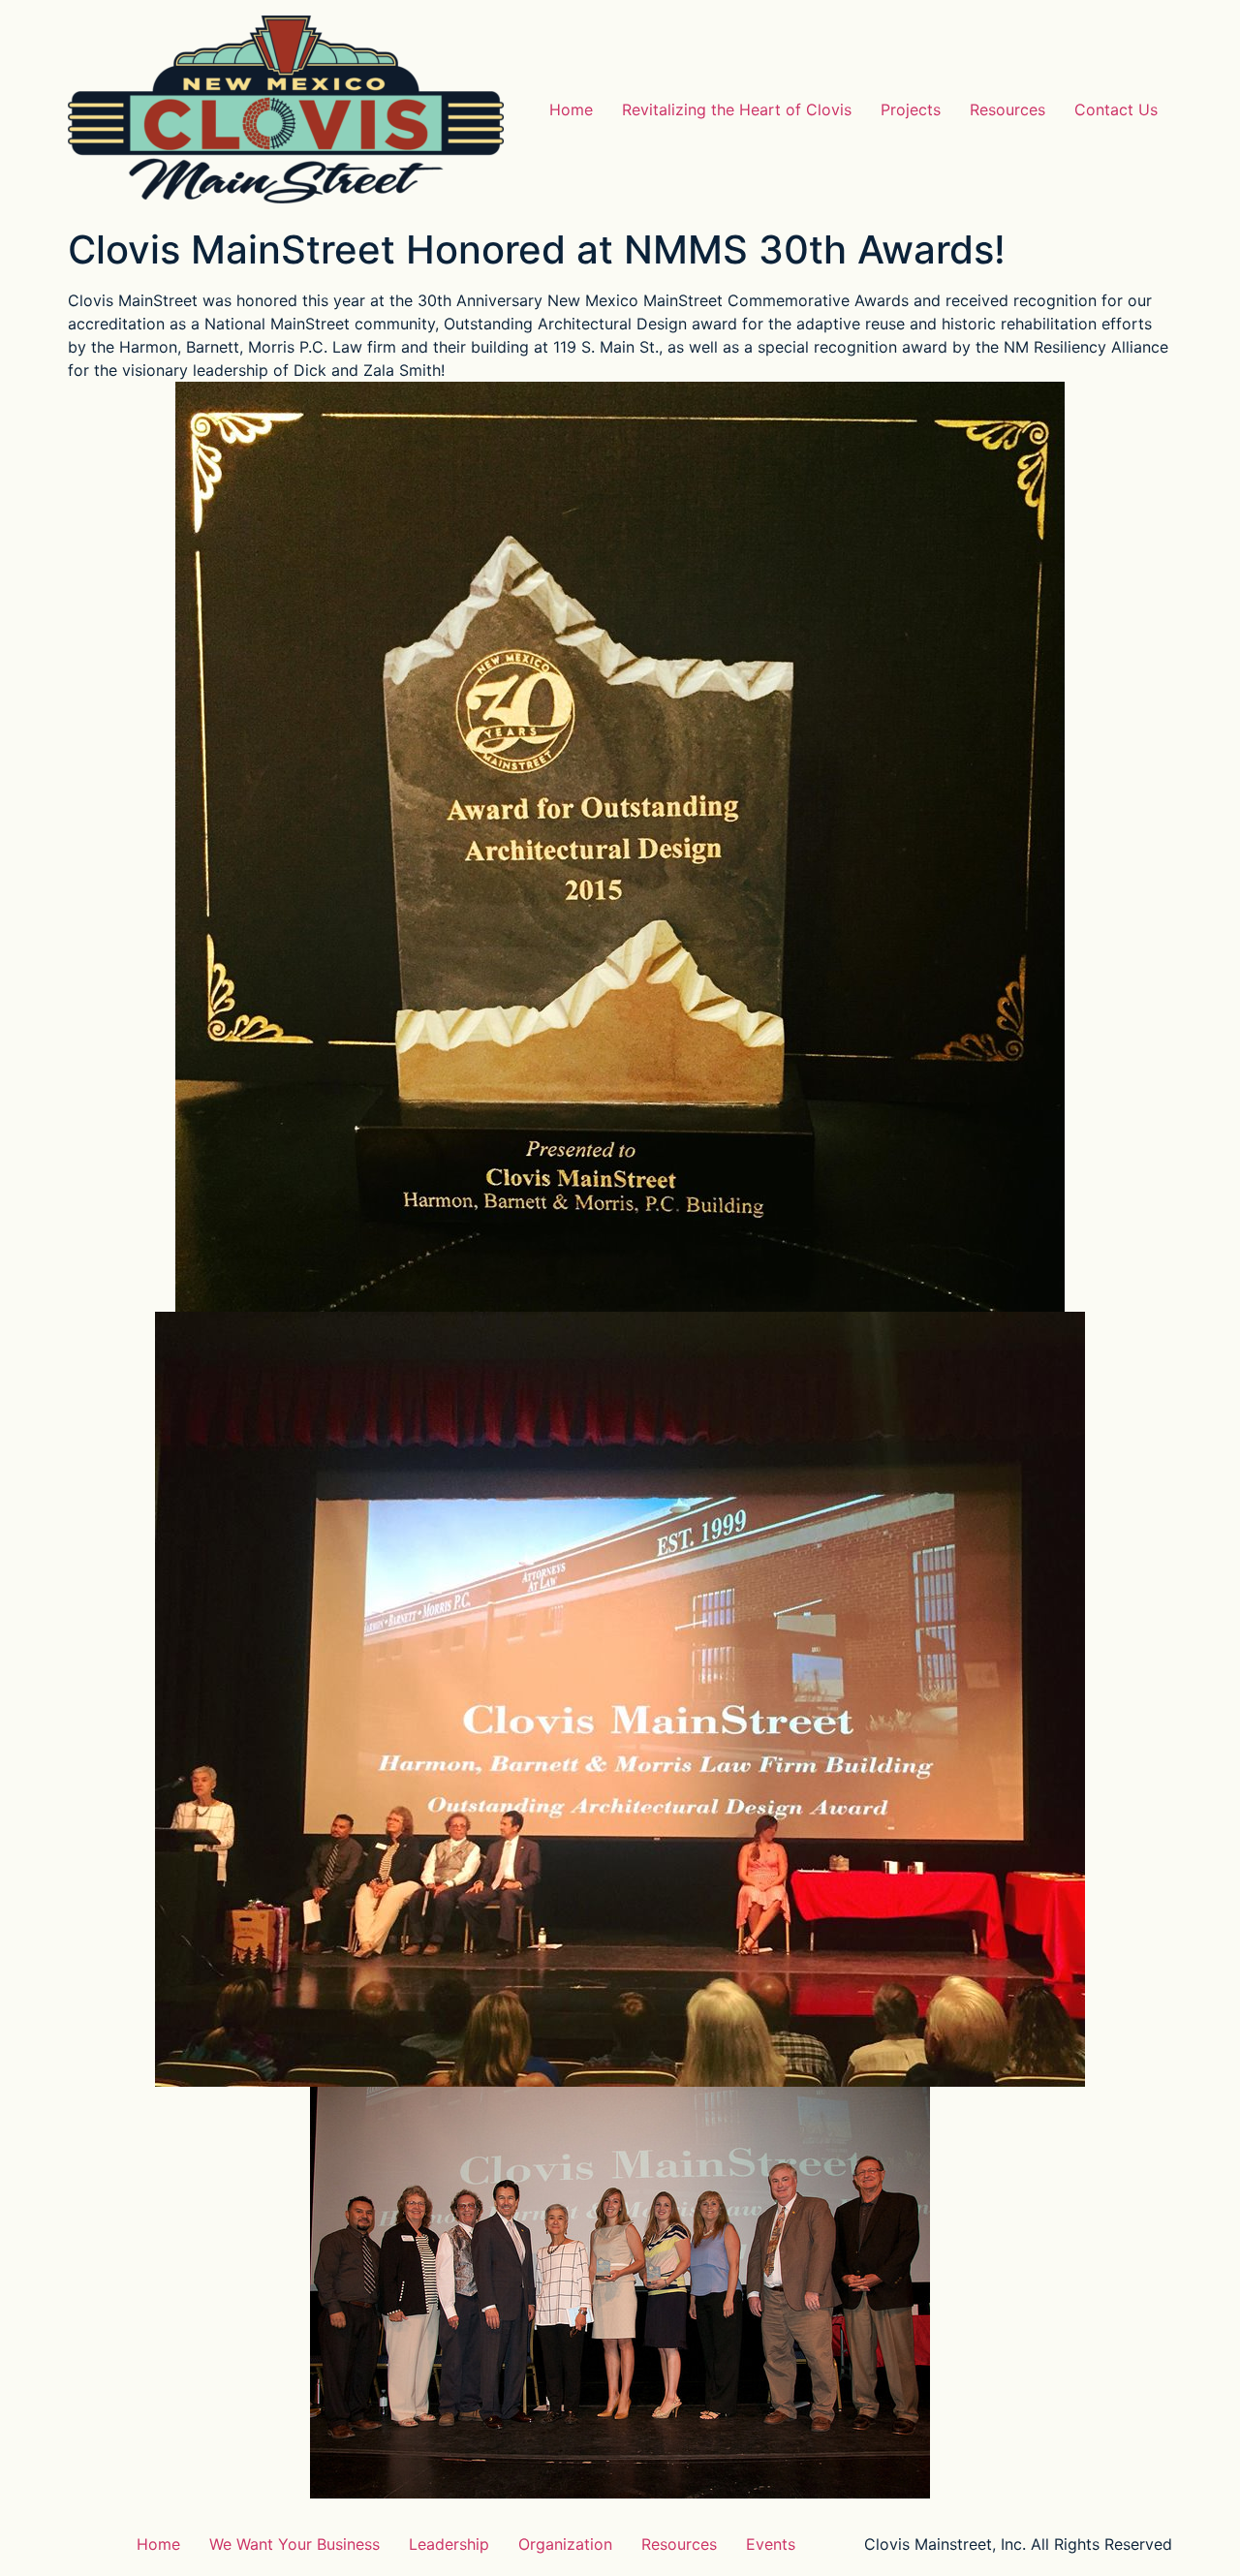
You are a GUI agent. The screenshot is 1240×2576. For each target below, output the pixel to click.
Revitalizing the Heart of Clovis (737, 109)
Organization (565, 2544)
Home (571, 109)
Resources (1007, 109)
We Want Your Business (294, 2544)
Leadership (449, 2544)
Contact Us (1116, 109)
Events (771, 2544)
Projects (911, 109)
